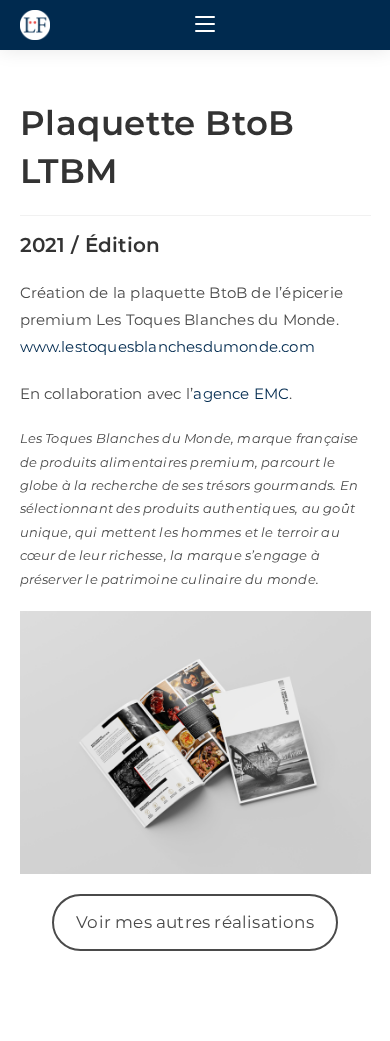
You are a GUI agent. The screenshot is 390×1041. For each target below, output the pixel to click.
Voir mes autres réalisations (195, 922)
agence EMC (241, 393)
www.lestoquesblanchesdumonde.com (167, 346)
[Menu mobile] (205, 25)
